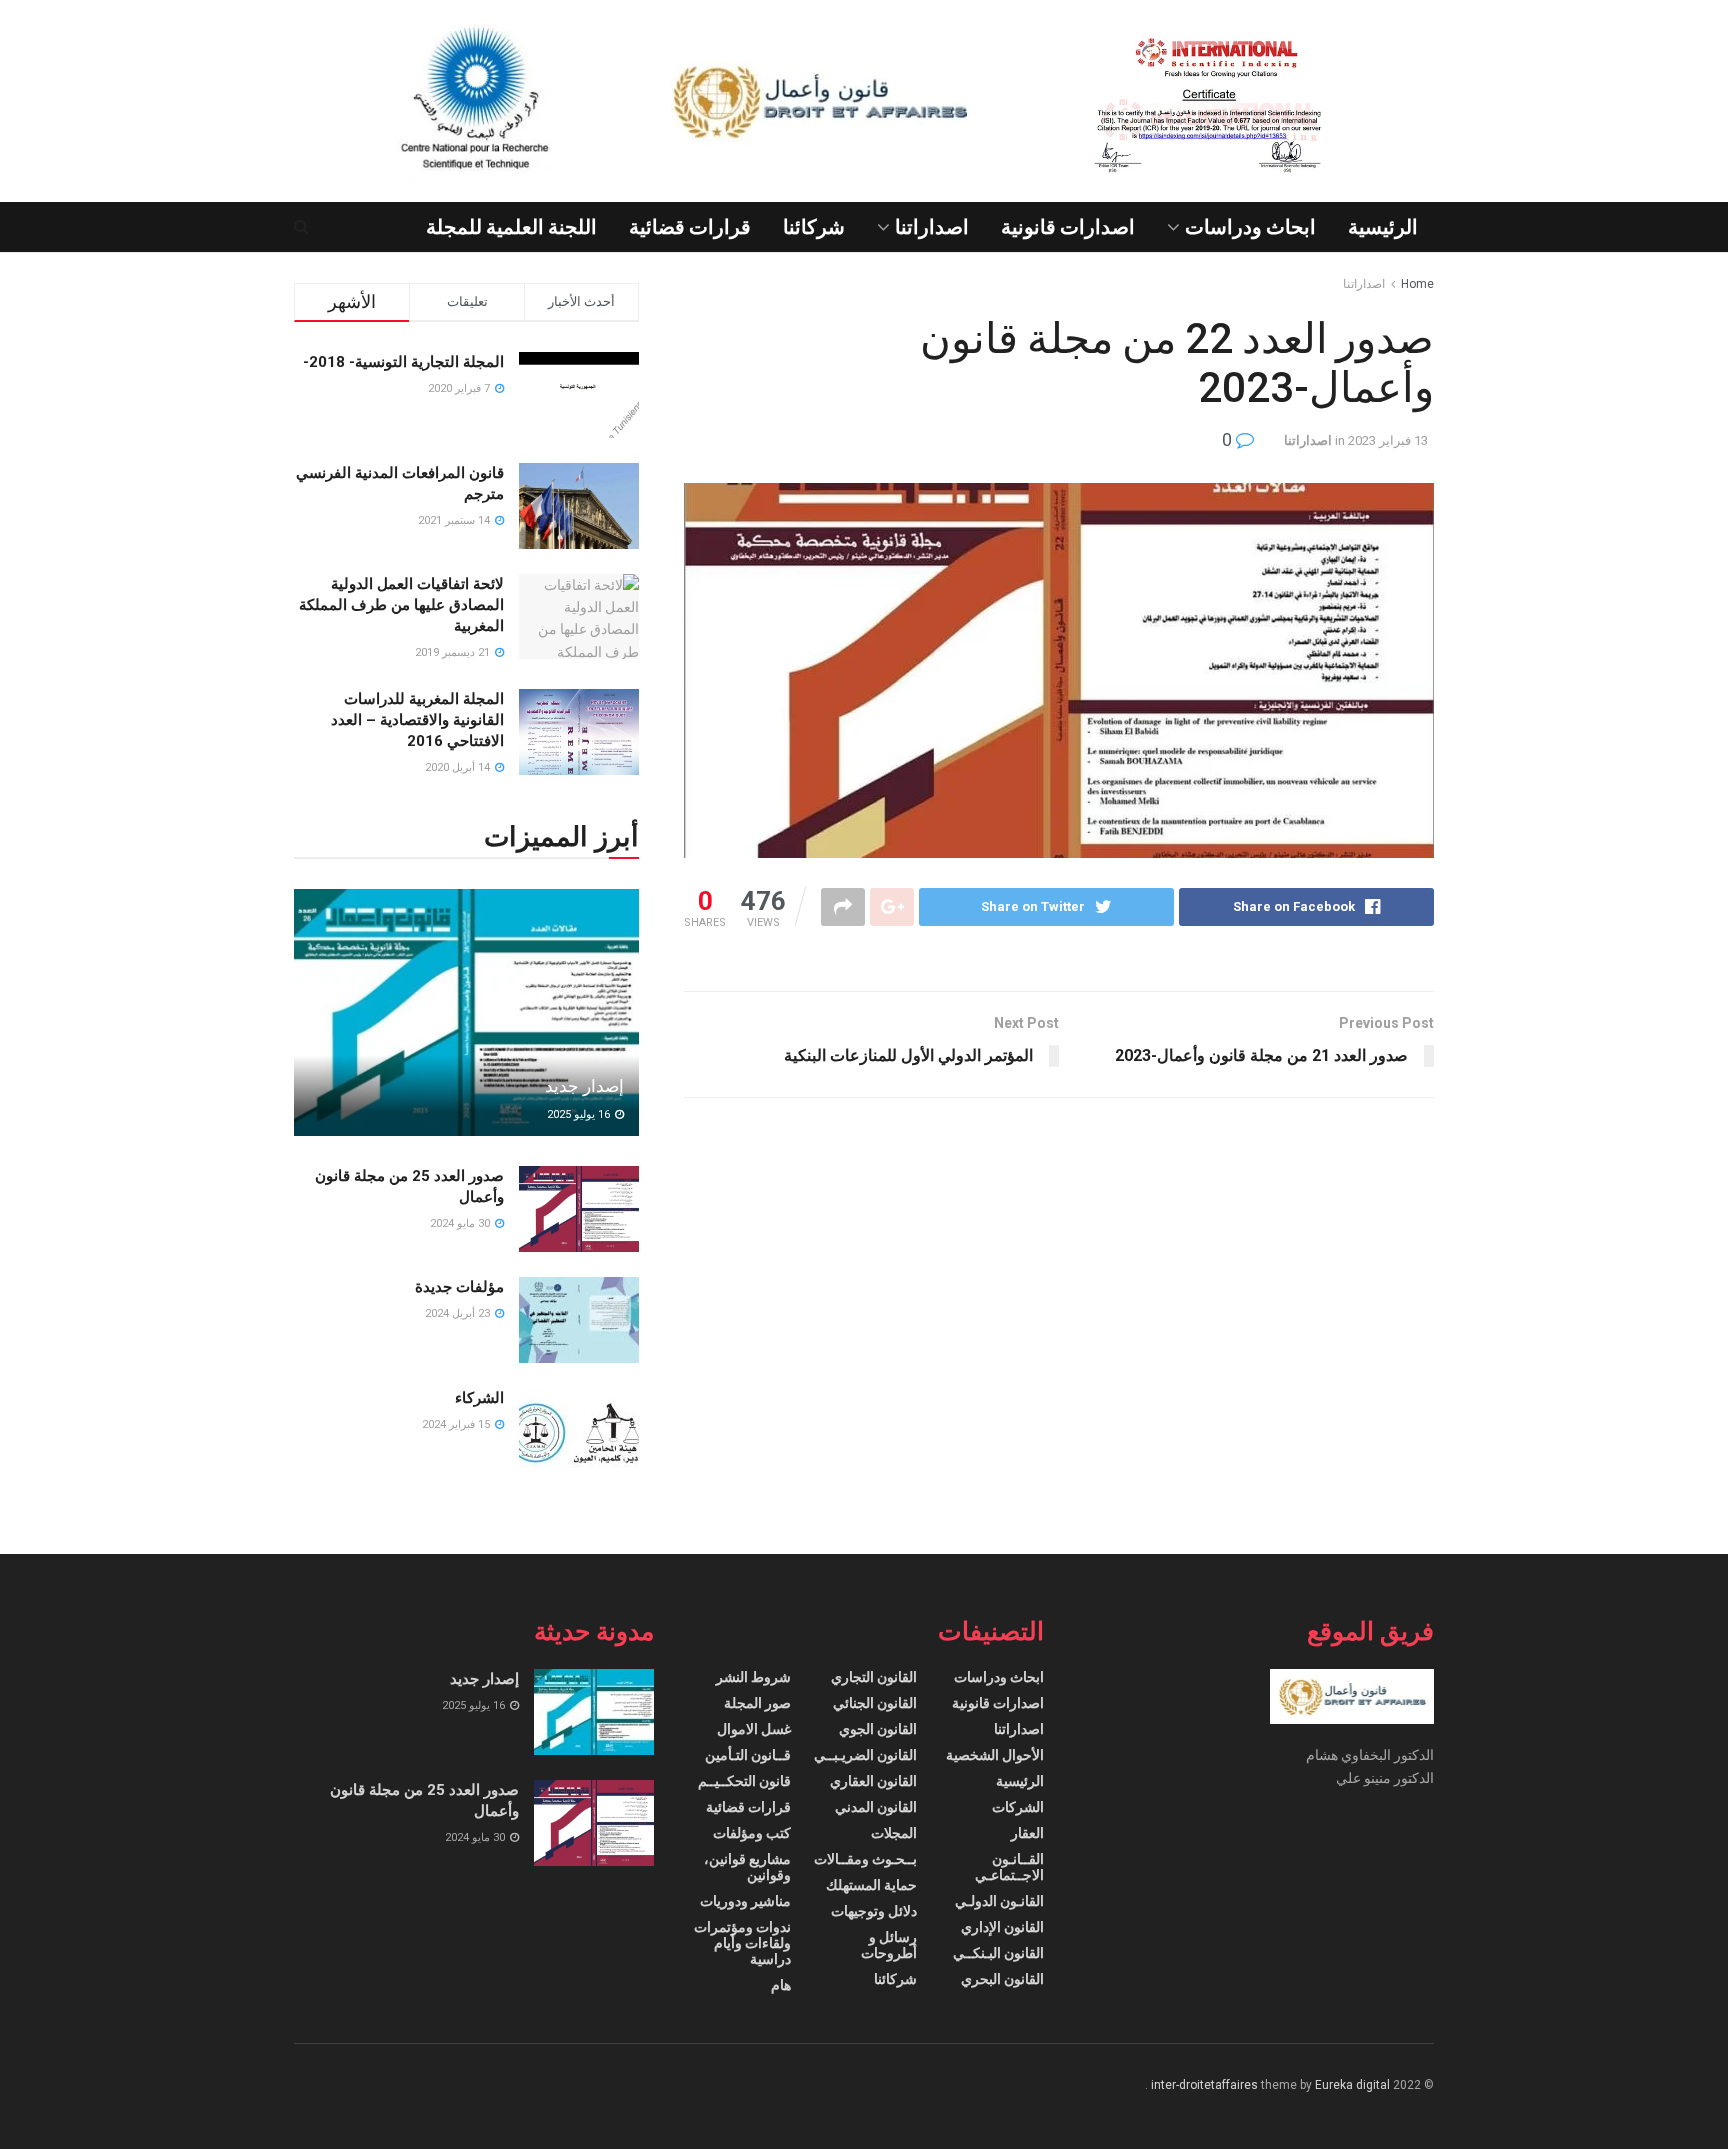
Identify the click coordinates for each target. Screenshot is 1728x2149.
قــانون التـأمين (748, 1755)
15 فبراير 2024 (457, 1424)
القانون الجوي (878, 1729)
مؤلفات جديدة (459, 1287)
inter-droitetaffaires (1204, 2085)
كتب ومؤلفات (752, 1833)
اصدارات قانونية (1068, 227)
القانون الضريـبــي (865, 1755)
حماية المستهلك (871, 1885)
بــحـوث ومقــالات (865, 1859)
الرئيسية (1383, 227)
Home (1417, 284)
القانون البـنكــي (998, 1953)
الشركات (1018, 1807)
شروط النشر (753, 1677)
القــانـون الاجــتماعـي (1009, 1867)
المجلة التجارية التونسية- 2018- (403, 362)
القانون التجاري (874, 1677)
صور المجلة (757, 1703)
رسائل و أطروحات (889, 1945)
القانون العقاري (873, 1781)
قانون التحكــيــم (744, 1781)
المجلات (894, 1833)
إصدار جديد (584, 1086)
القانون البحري (1002, 1979)
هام (781, 1985)
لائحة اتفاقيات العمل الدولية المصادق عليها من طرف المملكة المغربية (401, 605)
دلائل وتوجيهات (874, 1911)
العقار (1027, 1833)
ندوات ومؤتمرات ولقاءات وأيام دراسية (742, 1943)
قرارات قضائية (690, 227)
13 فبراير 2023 (1388, 440)
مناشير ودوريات (745, 1901)
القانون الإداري (1002, 1927)
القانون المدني (876, 1807)
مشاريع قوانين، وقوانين (747, 1867)
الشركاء (479, 1398)
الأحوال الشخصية (995, 1755)
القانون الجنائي (875, 1703)
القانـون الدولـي (999, 1901)
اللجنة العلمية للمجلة (511, 227)
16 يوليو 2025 (580, 1114)
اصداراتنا (932, 227)
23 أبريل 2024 (459, 1313)
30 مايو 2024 (461, 1223)
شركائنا (814, 227)
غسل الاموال (754, 1729)
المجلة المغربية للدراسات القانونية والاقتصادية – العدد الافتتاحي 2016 (417, 720)
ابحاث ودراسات (1250, 227)
